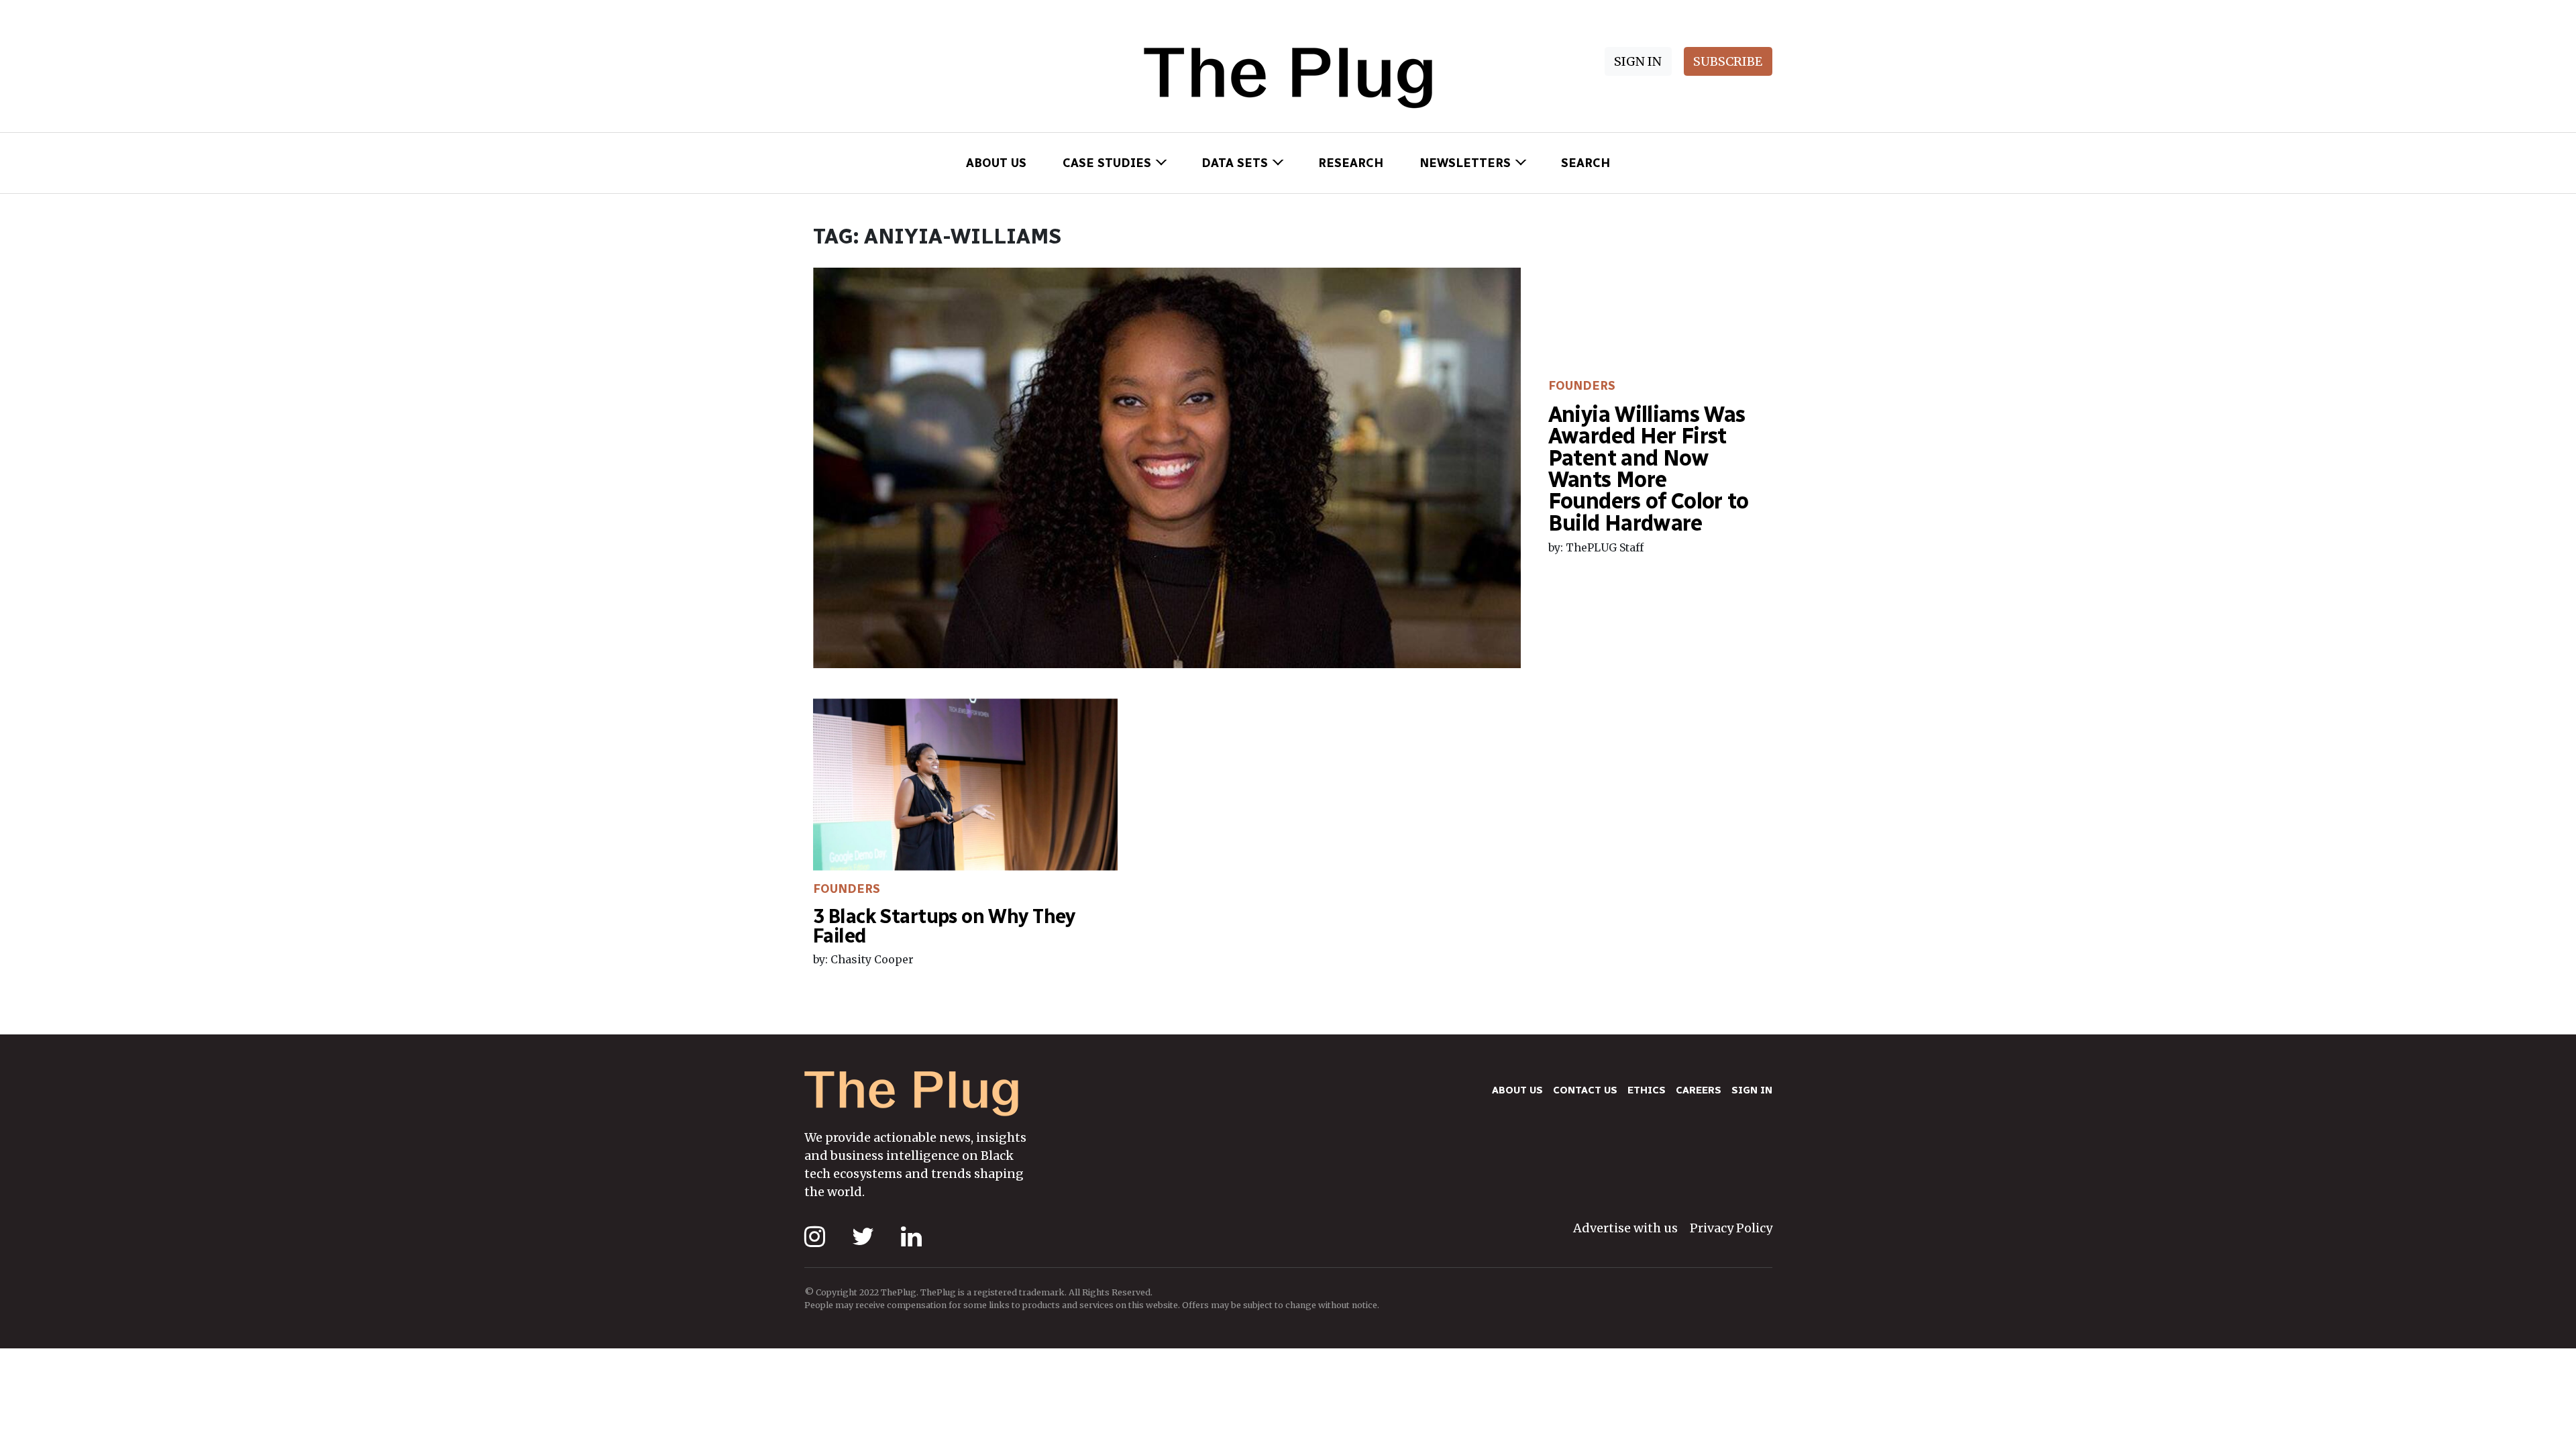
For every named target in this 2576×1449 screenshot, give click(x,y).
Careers (1699, 1090)
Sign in (1752, 1090)
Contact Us (1585, 1090)
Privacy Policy (1731, 1228)
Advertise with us (1625, 1228)
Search (1586, 163)
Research (1351, 163)
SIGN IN (1638, 61)
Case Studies (1107, 163)
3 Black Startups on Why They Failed (944, 926)
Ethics (1647, 1090)
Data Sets (1235, 163)
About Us (996, 163)
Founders (1582, 386)
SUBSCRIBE (1728, 61)
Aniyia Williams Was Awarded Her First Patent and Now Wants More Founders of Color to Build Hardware (1649, 469)
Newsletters (1465, 163)
